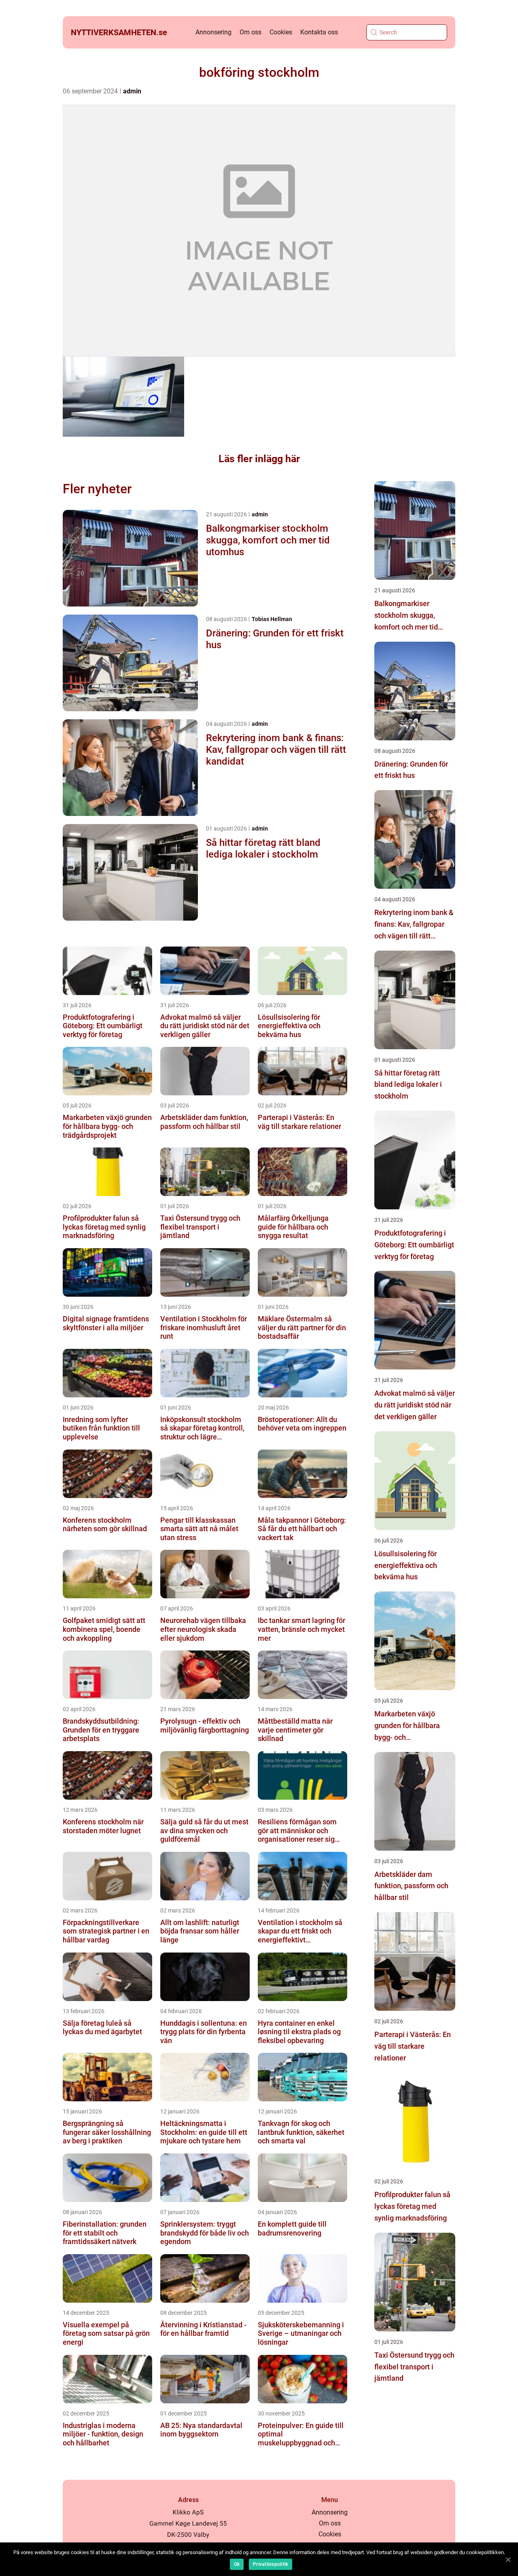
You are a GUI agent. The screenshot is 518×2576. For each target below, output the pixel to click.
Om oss (251, 32)
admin (132, 91)
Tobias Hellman (272, 619)
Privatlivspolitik (271, 2564)
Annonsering (213, 32)
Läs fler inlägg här (259, 459)
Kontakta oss (319, 32)
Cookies (281, 32)
